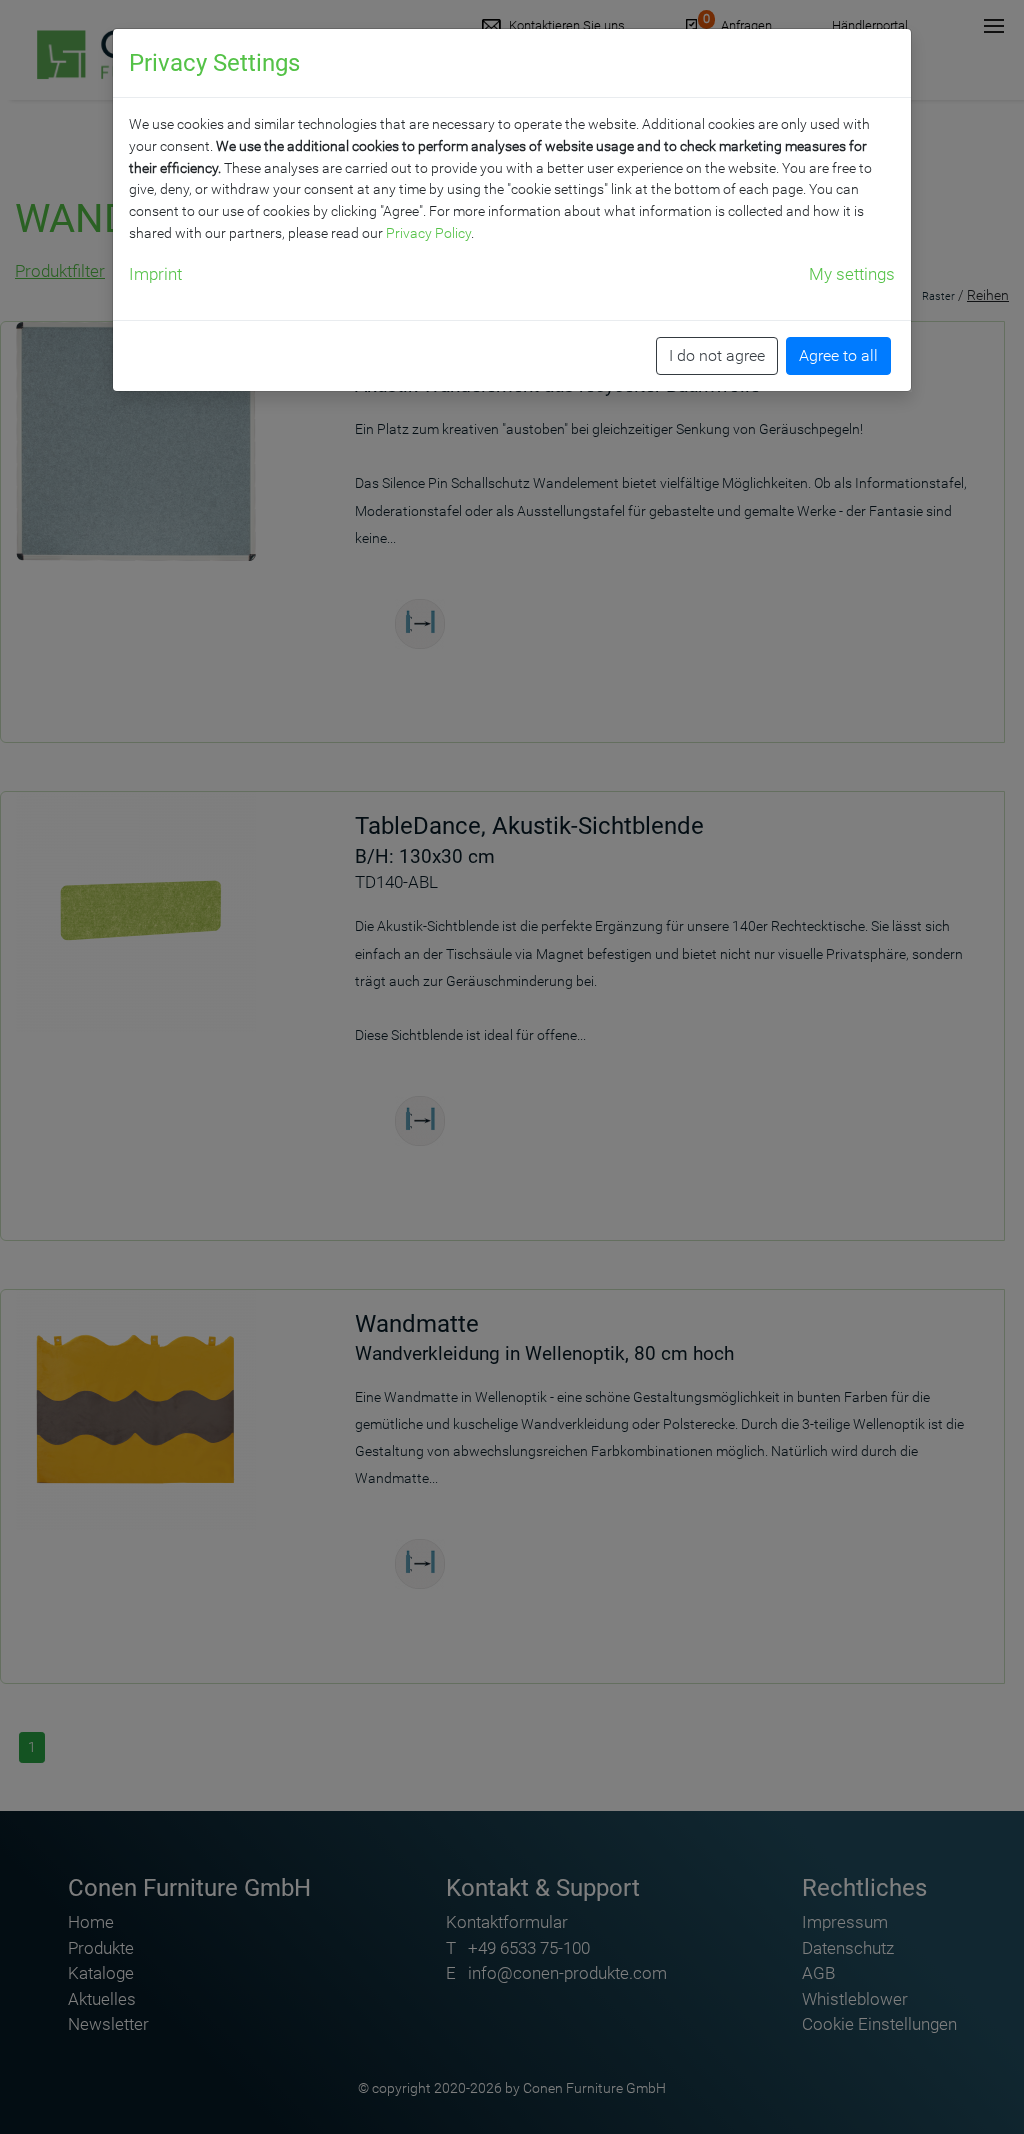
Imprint (155, 274)
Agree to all (838, 355)
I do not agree (717, 355)
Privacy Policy (428, 233)
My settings (852, 274)
